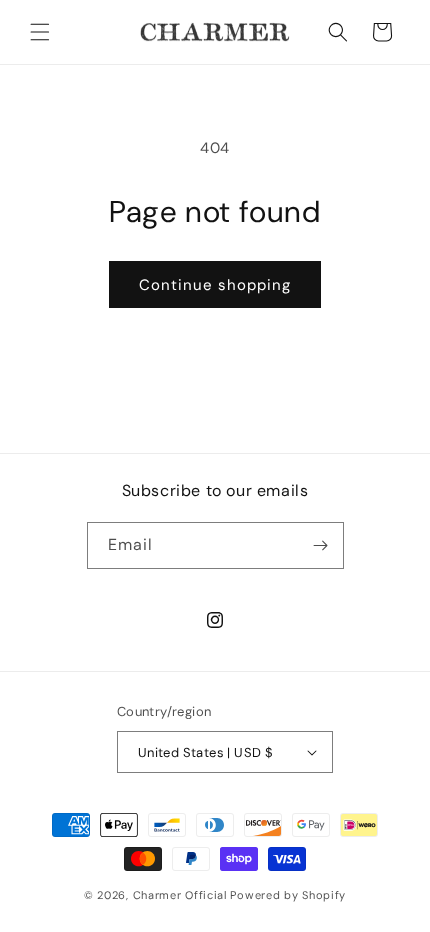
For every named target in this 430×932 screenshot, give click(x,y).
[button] (40, 32)
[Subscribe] (321, 545)
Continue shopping (215, 285)
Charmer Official (180, 895)
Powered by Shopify (288, 895)
